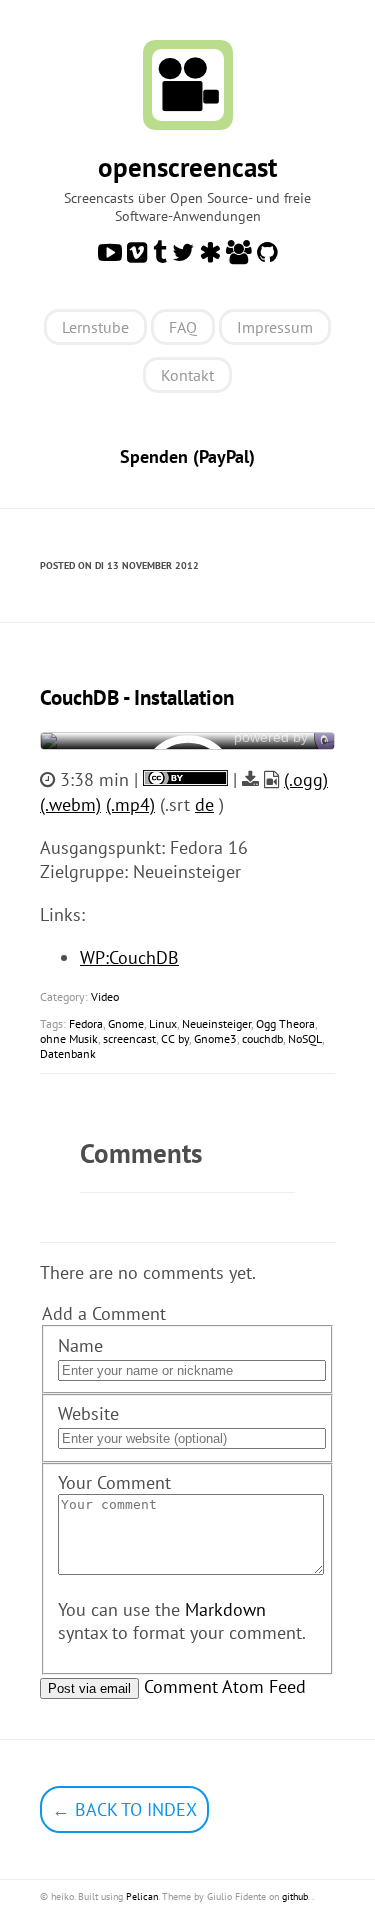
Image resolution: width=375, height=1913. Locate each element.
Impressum (275, 327)
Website (88, 1413)
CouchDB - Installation (137, 697)
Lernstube (95, 327)
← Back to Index (124, 1809)
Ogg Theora (285, 1023)
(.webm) (70, 804)
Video (105, 996)
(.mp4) (130, 804)
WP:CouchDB (129, 957)
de (204, 804)
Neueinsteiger (216, 1023)
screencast (129, 1038)
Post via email (89, 1688)
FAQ (183, 327)
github (295, 1896)
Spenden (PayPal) (187, 456)
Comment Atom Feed (225, 1686)
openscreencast (187, 167)
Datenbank (68, 1053)
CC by (175, 1038)
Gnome (126, 1023)
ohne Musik (69, 1038)
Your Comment (114, 1482)
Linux (163, 1023)
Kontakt (187, 375)
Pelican (142, 1896)
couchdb (262, 1038)
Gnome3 (215, 1038)
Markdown (225, 1609)
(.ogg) (306, 779)
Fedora (86, 1023)
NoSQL (305, 1038)
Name (80, 1345)
